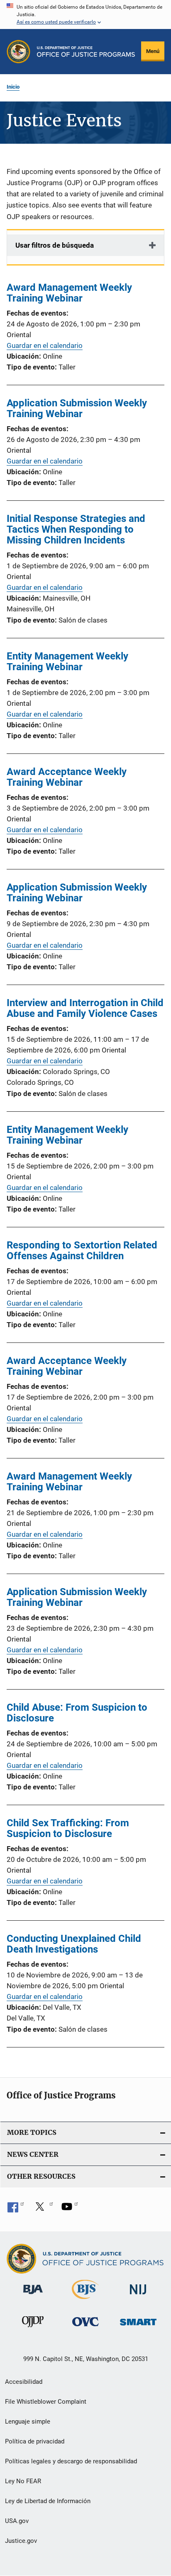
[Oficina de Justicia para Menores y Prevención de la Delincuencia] (33, 2329)
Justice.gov (21, 2541)
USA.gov (17, 2521)
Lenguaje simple (28, 2421)
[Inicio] (86, 52)
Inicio (13, 87)
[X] (43, 2209)
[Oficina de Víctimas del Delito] (85, 2328)
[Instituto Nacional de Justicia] (138, 2296)
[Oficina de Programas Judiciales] (18, 52)
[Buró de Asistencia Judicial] (33, 2296)
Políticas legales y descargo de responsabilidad (71, 2461)
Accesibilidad (24, 2382)
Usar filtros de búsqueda (55, 245)
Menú (153, 51)
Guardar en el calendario (45, 345)
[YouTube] (70, 2209)
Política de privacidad (35, 2441)
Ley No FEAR (23, 2481)
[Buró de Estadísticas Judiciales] (85, 2301)
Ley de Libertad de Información (48, 2501)
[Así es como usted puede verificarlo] (85, 14)
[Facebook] (16, 2209)
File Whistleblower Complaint (46, 2402)
